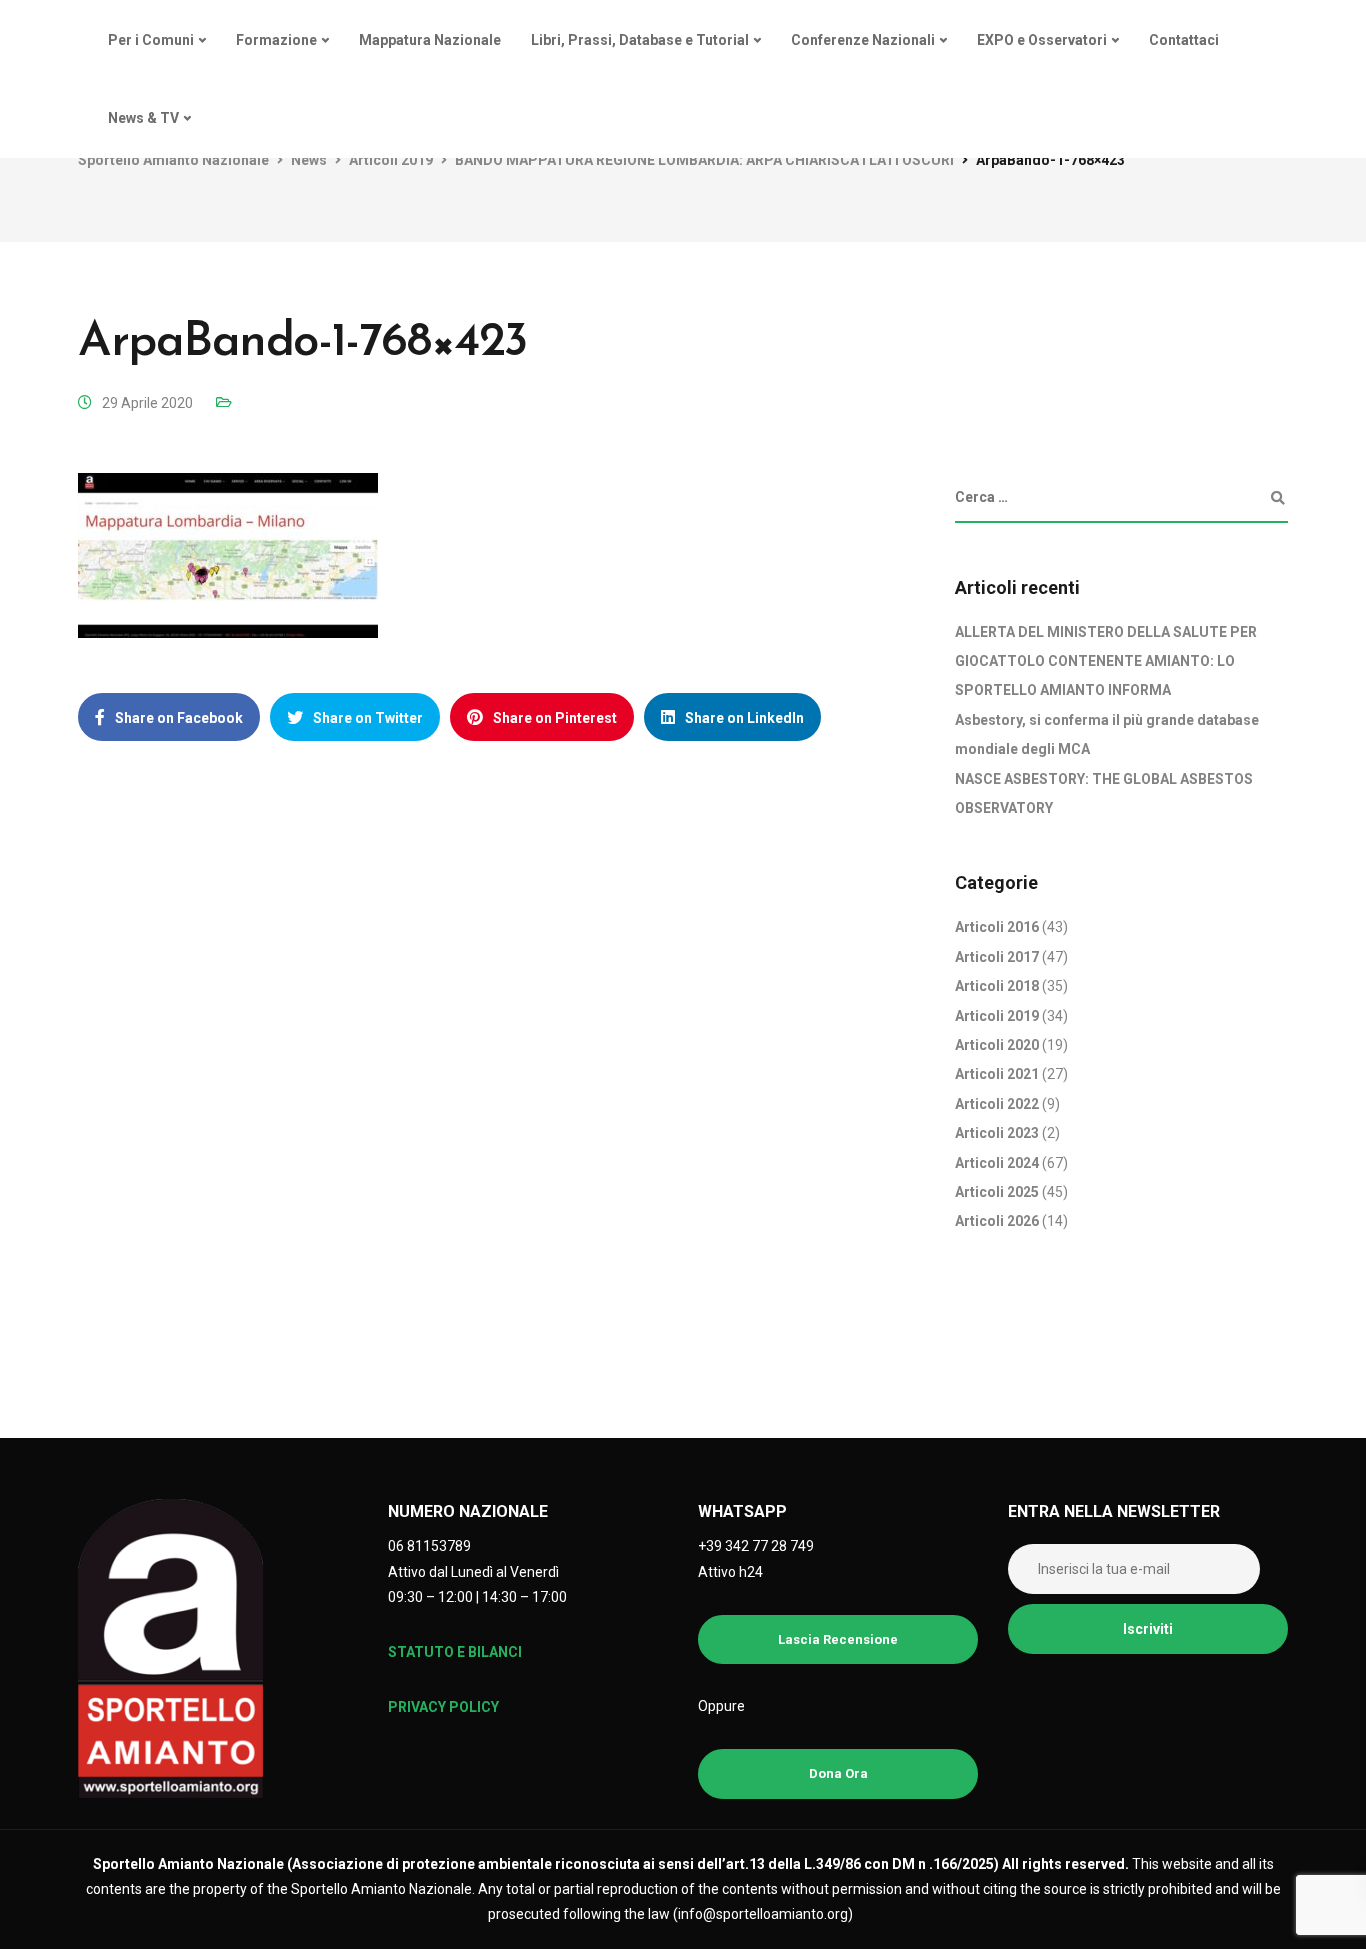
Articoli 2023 (997, 1133)
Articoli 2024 (997, 1163)
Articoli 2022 (997, 1104)
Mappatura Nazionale (430, 40)
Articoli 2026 (997, 1221)
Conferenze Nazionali (863, 40)
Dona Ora (838, 1773)
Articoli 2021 (997, 1074)
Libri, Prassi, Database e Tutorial (640, 40)
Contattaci (1184, 40)
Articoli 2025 (997, 1192)
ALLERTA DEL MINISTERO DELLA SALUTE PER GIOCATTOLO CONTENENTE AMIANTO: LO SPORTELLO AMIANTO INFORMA (1106, 661)
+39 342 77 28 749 (756, 1546)
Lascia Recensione (838, 1639)
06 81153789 (429, 1546)
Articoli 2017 (997, 957)
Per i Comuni (151, 40)
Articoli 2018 (997, 986)
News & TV (143, 118)
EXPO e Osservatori (1042, 40)
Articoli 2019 (997, 1016)
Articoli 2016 (997, 927)
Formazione (276, 40)
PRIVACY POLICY (443, 1707)
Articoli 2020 (997, 1045)
